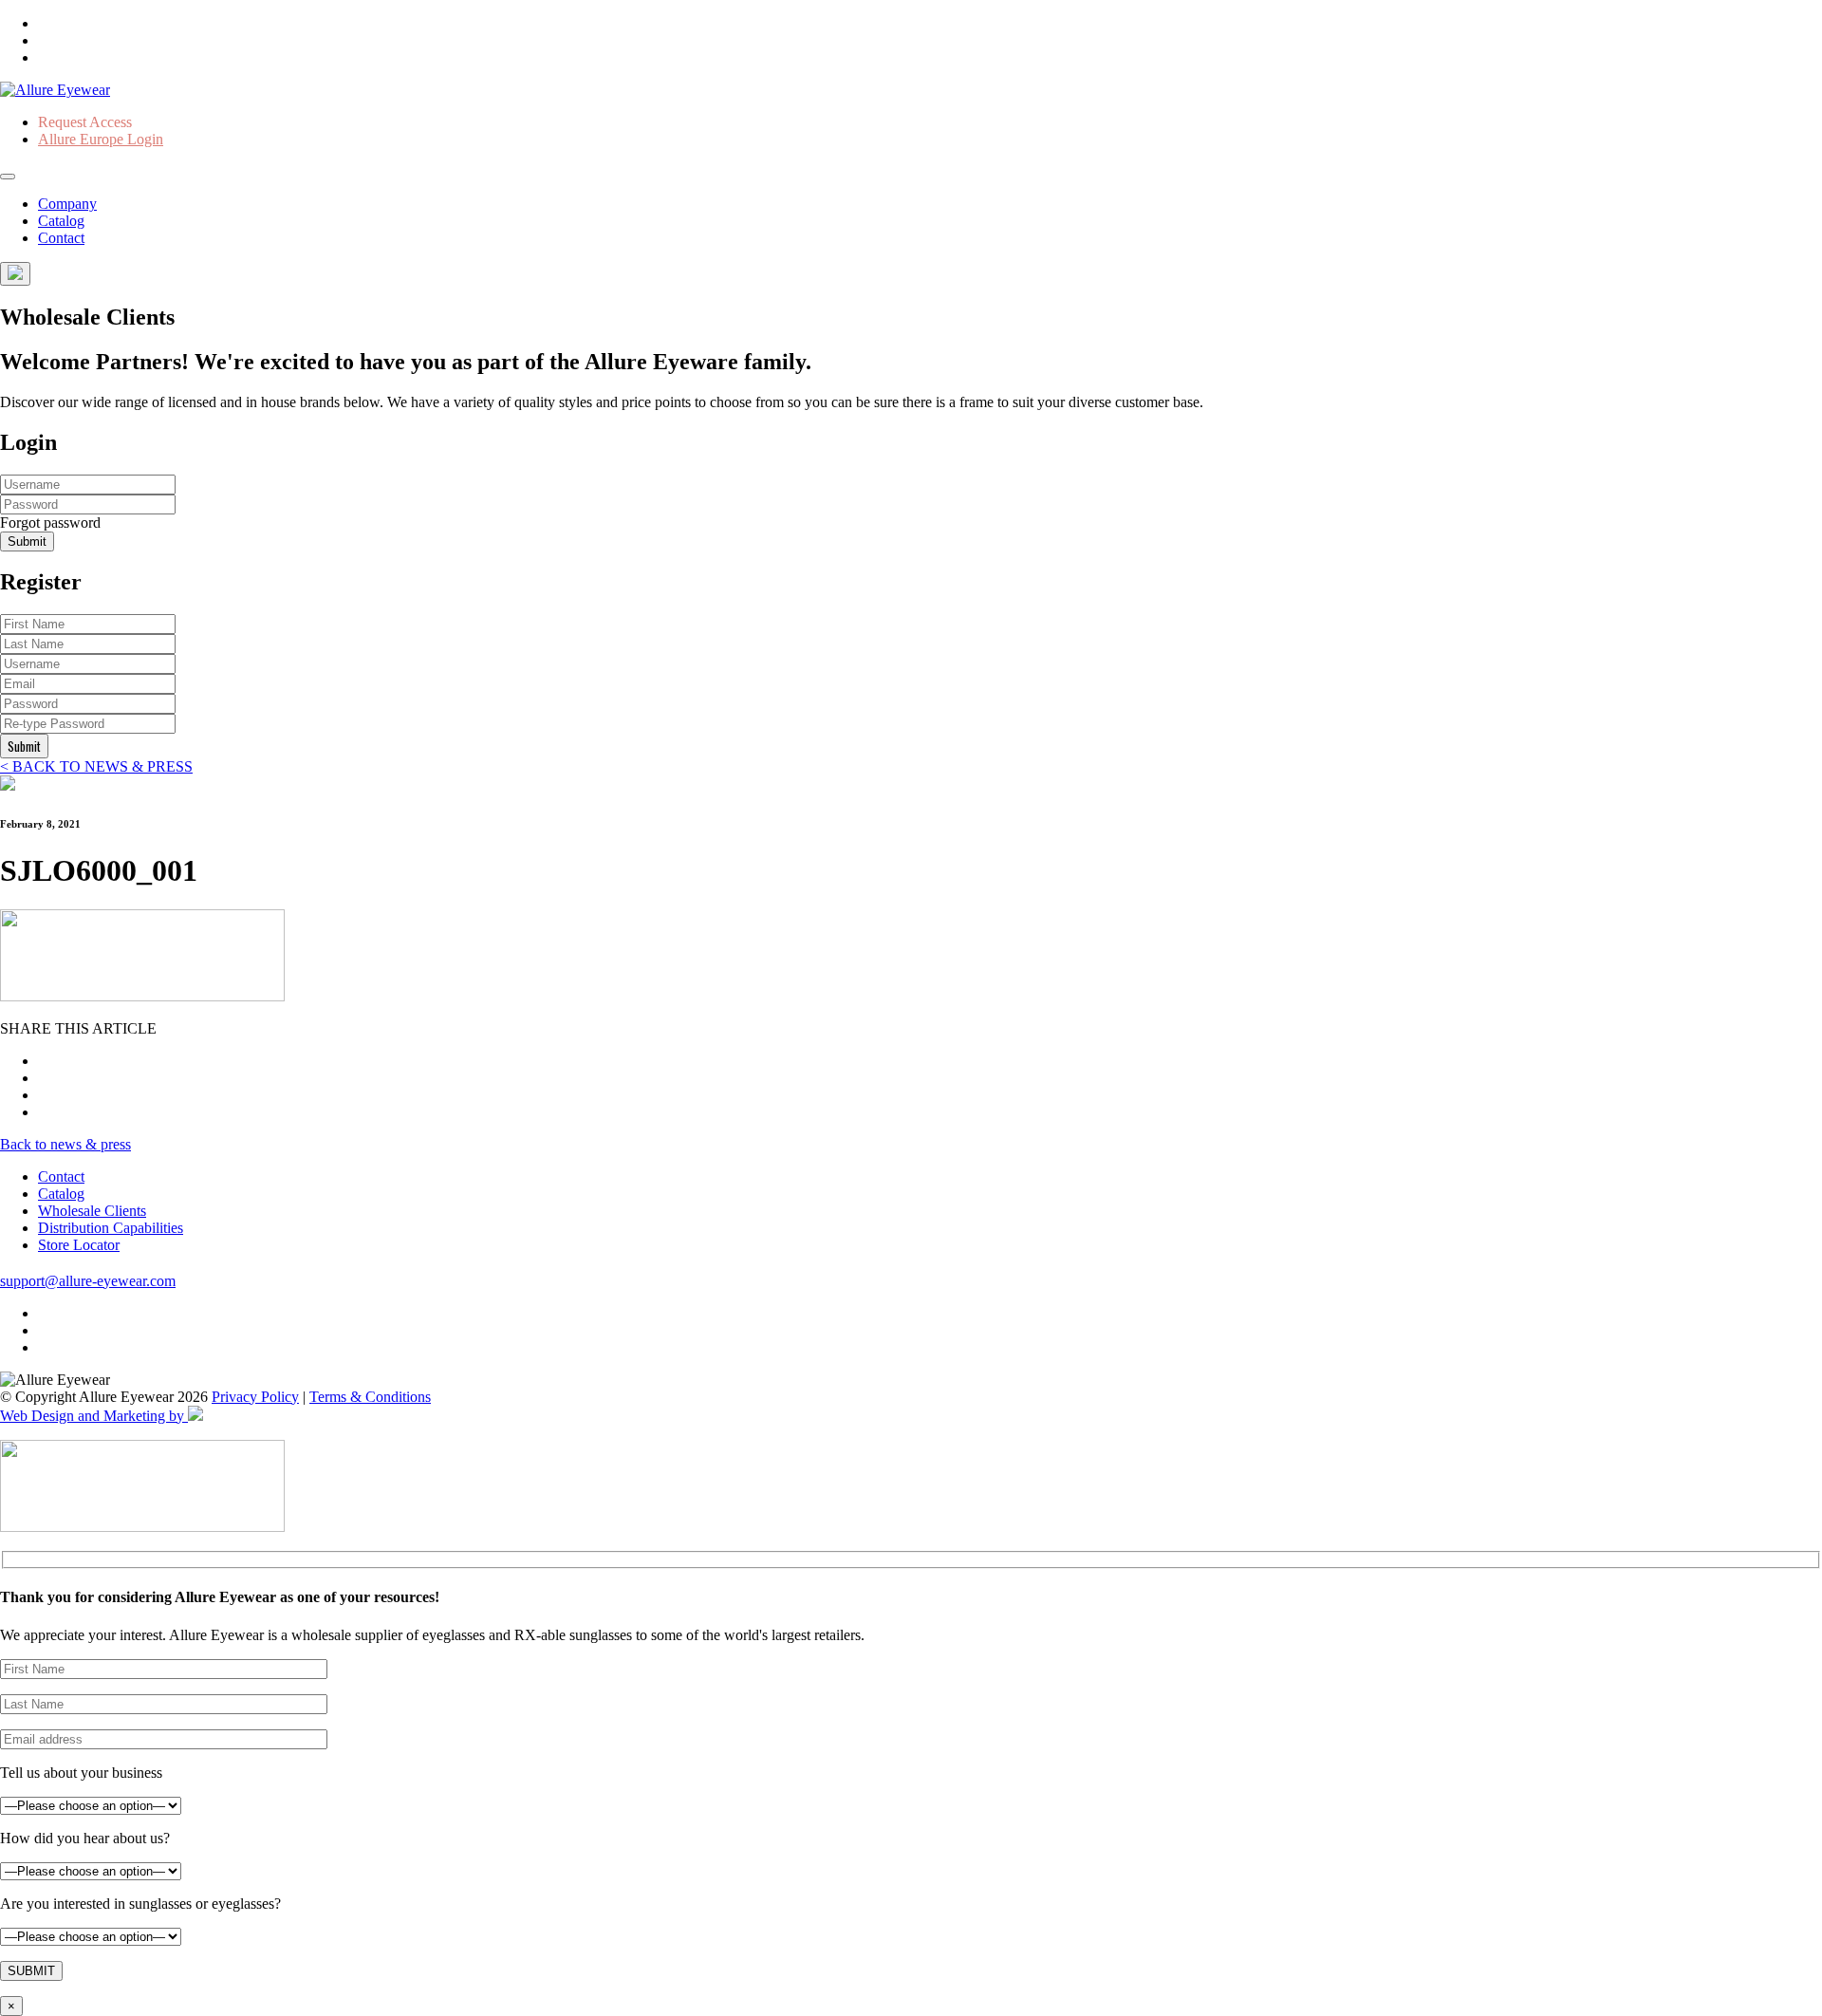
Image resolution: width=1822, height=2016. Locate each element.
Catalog (61, 221)
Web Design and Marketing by (94, 1416)
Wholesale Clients (92, 1211)
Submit (27, 541)
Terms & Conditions (370, 1397)
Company (67, 204)
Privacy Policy (255, 1397)
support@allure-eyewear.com (88, 1281)
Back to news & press (65, 1144)
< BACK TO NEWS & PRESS (96, 766)
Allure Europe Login (101, 139)
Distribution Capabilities (111, 1228)
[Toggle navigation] (8, 177)
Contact (61, 238)
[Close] (15, 274)
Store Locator (79, 1245)
